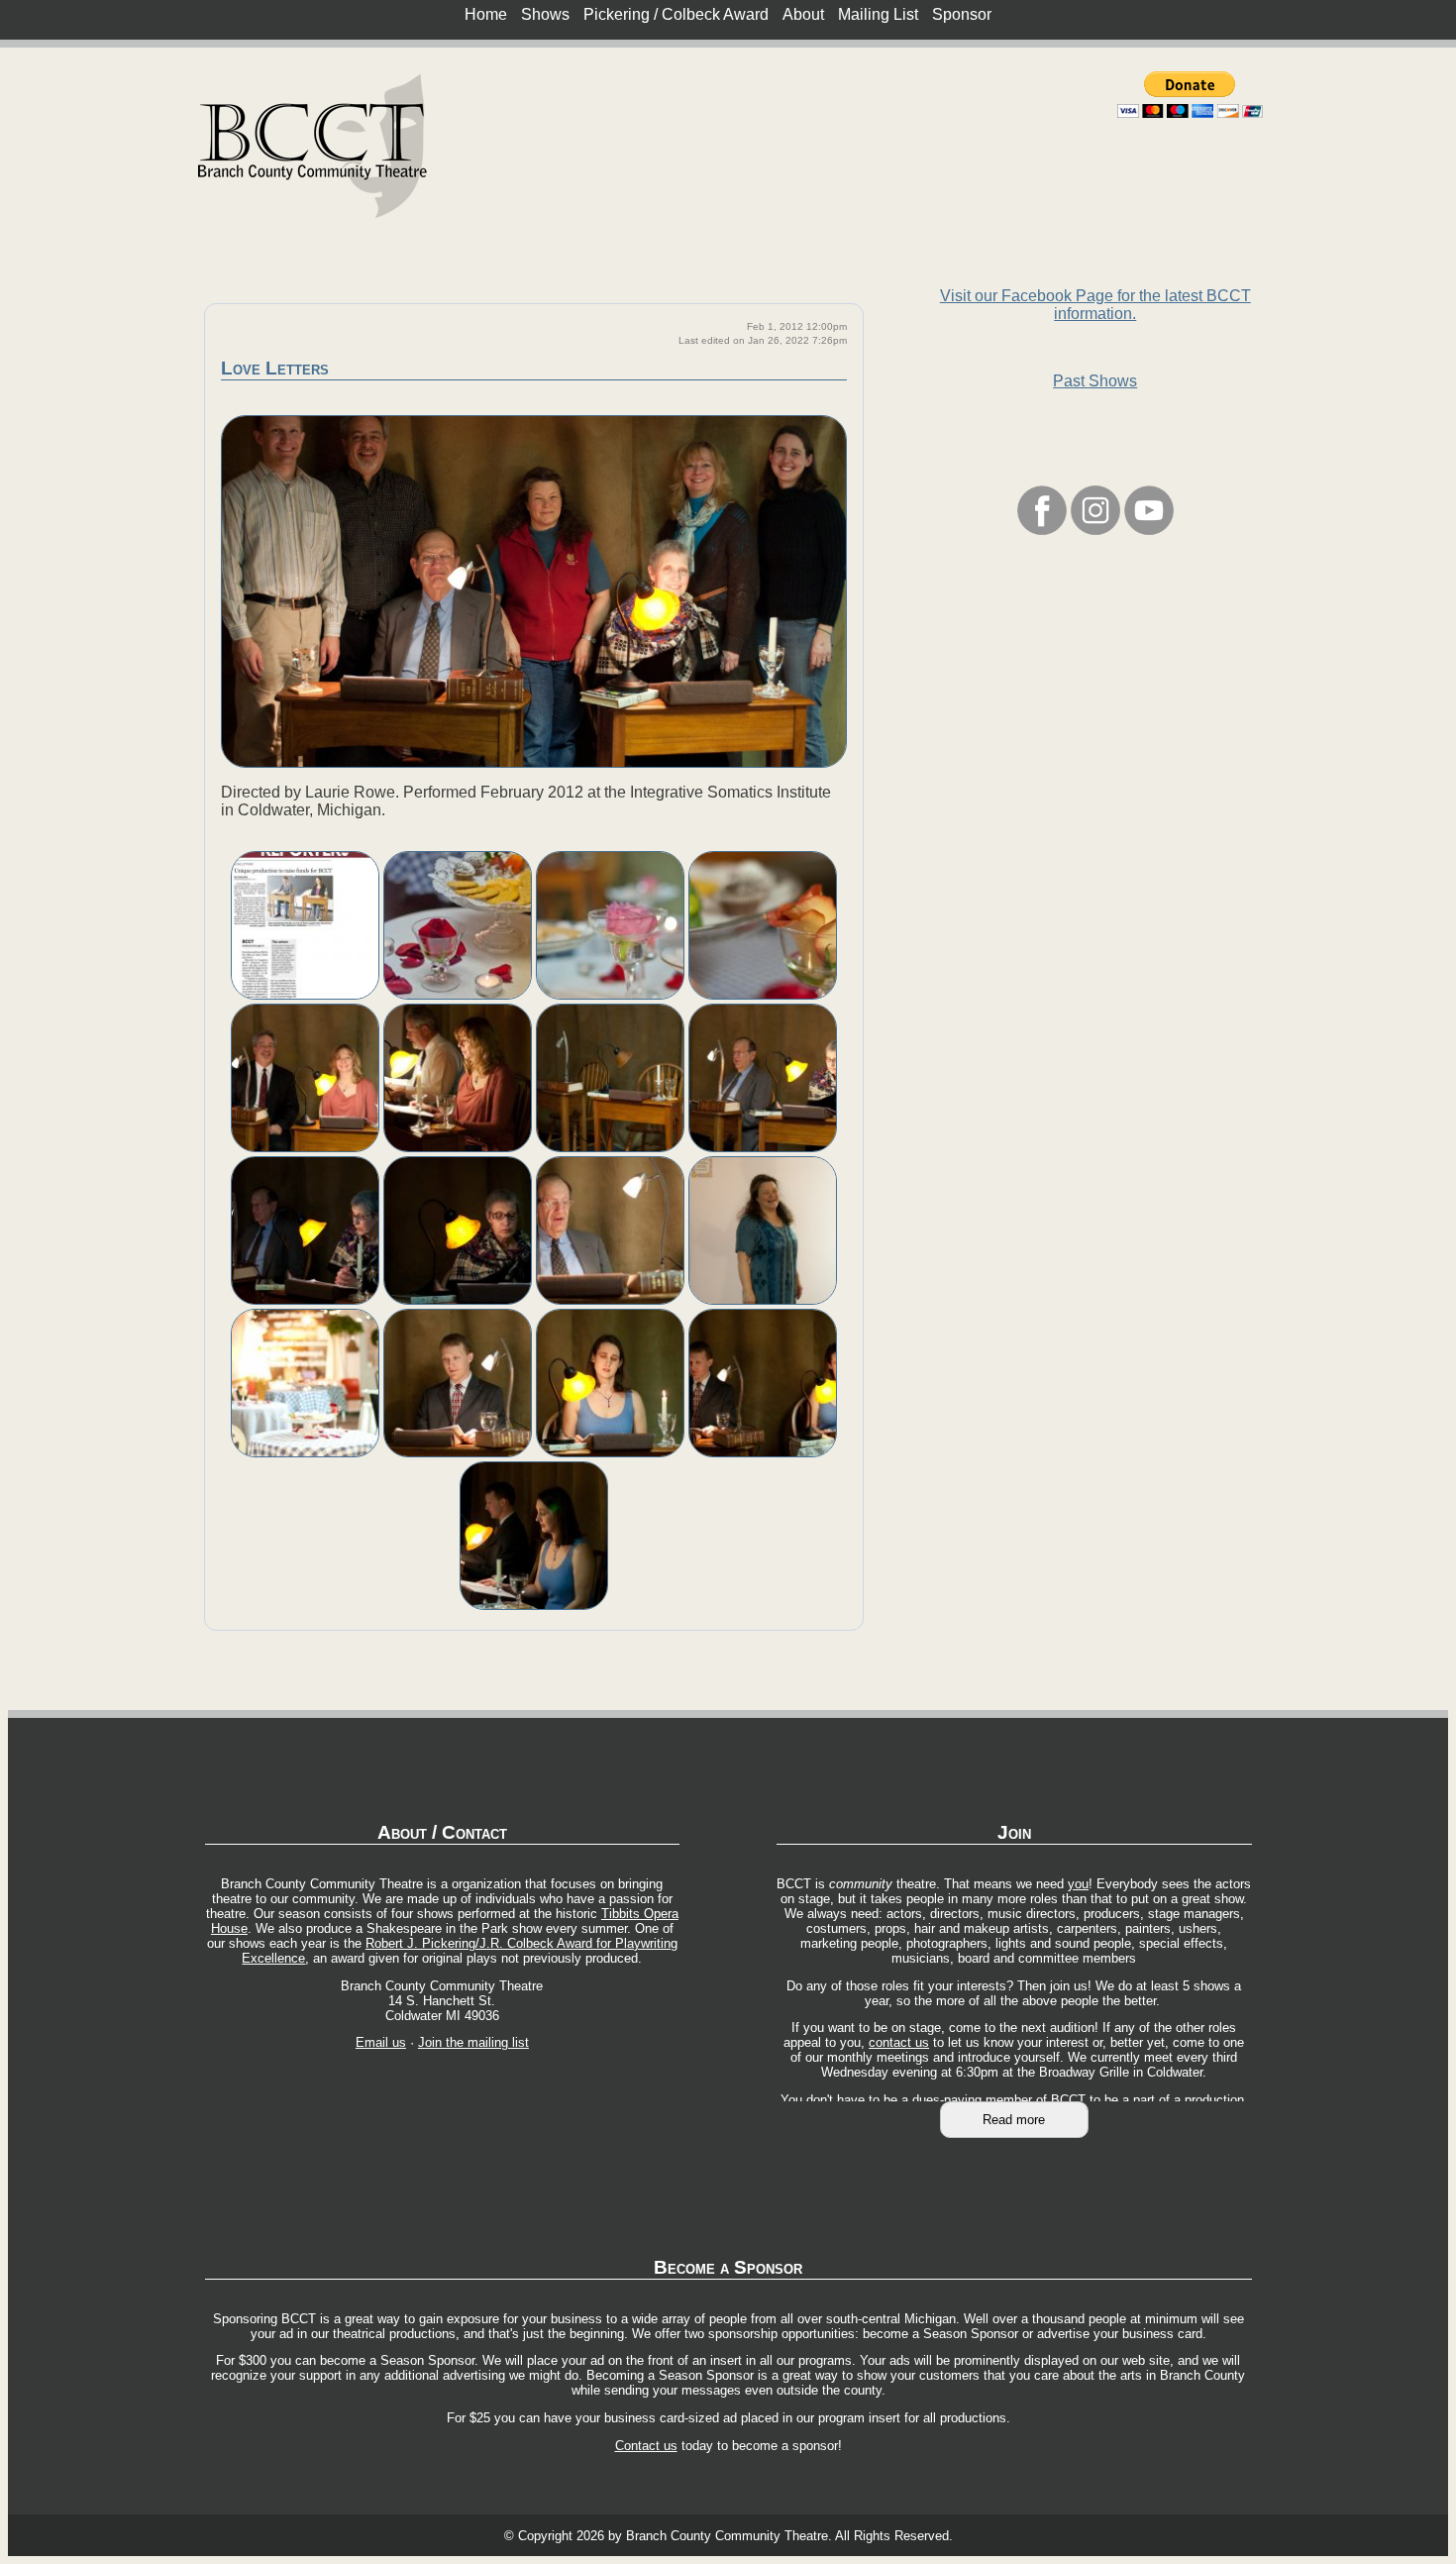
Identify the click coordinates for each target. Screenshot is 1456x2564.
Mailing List (878, 14)
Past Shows (1095, 381)
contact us (899, 2042)
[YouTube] (1149, 530)
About (803, 14)
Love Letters (275, 368)
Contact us (646, 2446)
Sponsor (962, 14)
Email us (381, 2042)
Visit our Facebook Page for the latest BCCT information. (1095, 305)
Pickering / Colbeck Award (676, 14)
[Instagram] (1095, 530)
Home (486, 14)
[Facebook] (1042, 530)
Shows (545, 14)
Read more (1014, 2120)
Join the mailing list (473, 2042)
